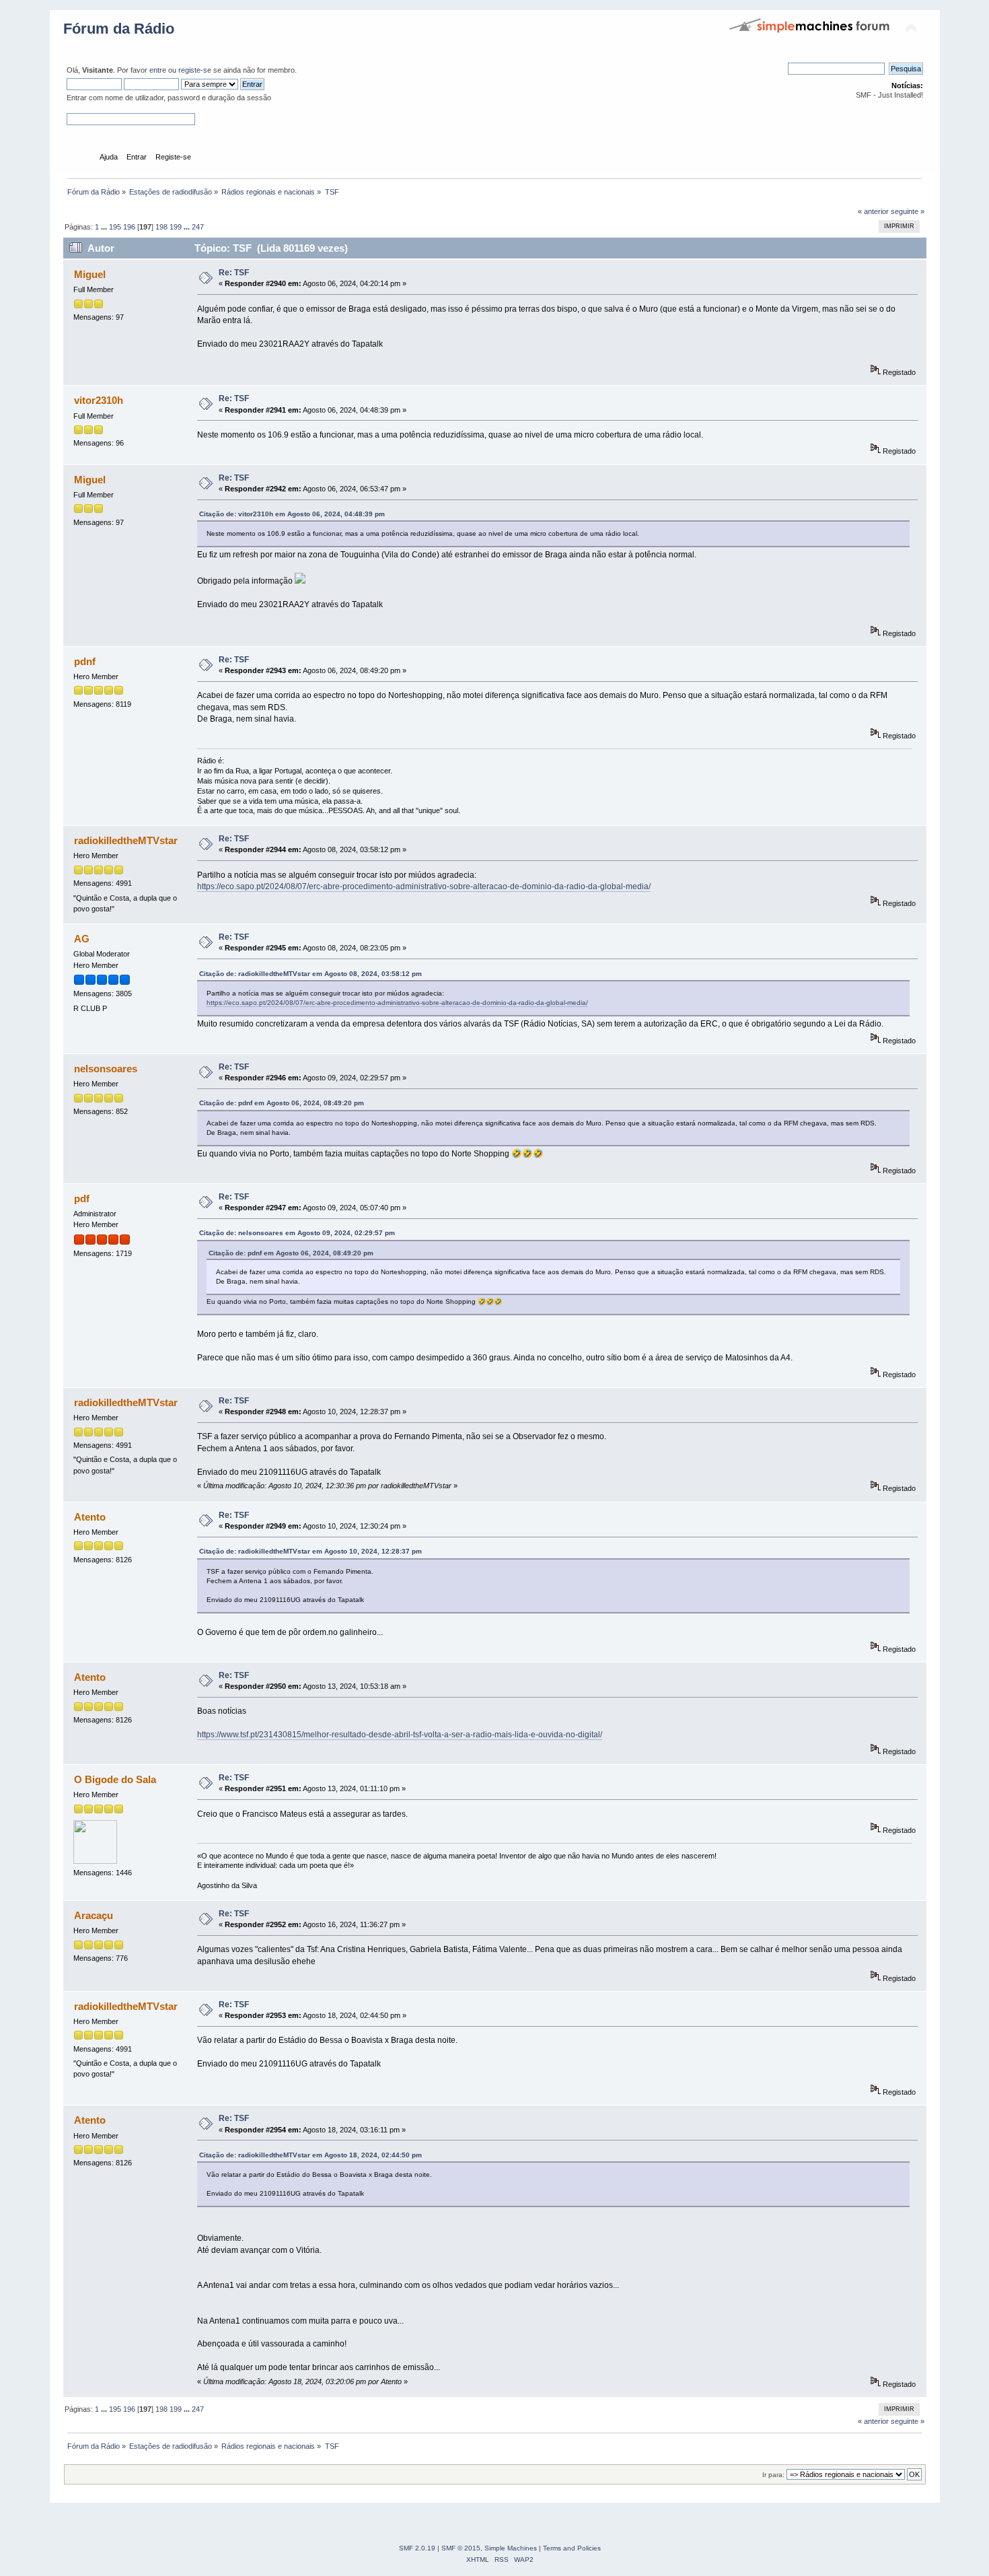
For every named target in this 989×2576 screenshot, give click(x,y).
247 (198, 227)
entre (158, 70)
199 (176, 227)
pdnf (85, 661)
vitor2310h (99, 400)
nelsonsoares (106, 1069)
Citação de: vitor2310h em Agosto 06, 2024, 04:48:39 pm (292, 514)
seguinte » (908, 211)
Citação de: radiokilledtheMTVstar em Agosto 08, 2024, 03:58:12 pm (310, 974)
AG (82, 939)
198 (161, 227)
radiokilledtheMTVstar (126, 840)
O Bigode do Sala (115, 1779)
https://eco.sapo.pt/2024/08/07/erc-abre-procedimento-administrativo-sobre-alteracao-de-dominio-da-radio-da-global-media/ (424, 886)
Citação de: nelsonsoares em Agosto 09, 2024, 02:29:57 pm (297, 1233)
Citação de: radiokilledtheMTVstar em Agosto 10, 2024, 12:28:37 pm (310, 1551)
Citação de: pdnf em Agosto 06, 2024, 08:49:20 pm (282, 1103)
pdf (82, 1198)
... (105, 227)
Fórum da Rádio (119, 29)
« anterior (873, 211)
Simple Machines (511, 2548)
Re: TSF (234, 273)
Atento (90, 1517)
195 (115, 227)
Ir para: (773, 2475)
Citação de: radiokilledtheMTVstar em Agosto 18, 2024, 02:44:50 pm (310, 2155)
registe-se (195, 70)
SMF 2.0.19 (417, 2548)
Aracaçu (94, 1915)
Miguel (90, 274)
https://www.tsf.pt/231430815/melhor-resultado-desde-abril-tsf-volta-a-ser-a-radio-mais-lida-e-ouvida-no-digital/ (400, 1735)
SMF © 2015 (461, 2548)
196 (129, 227)
